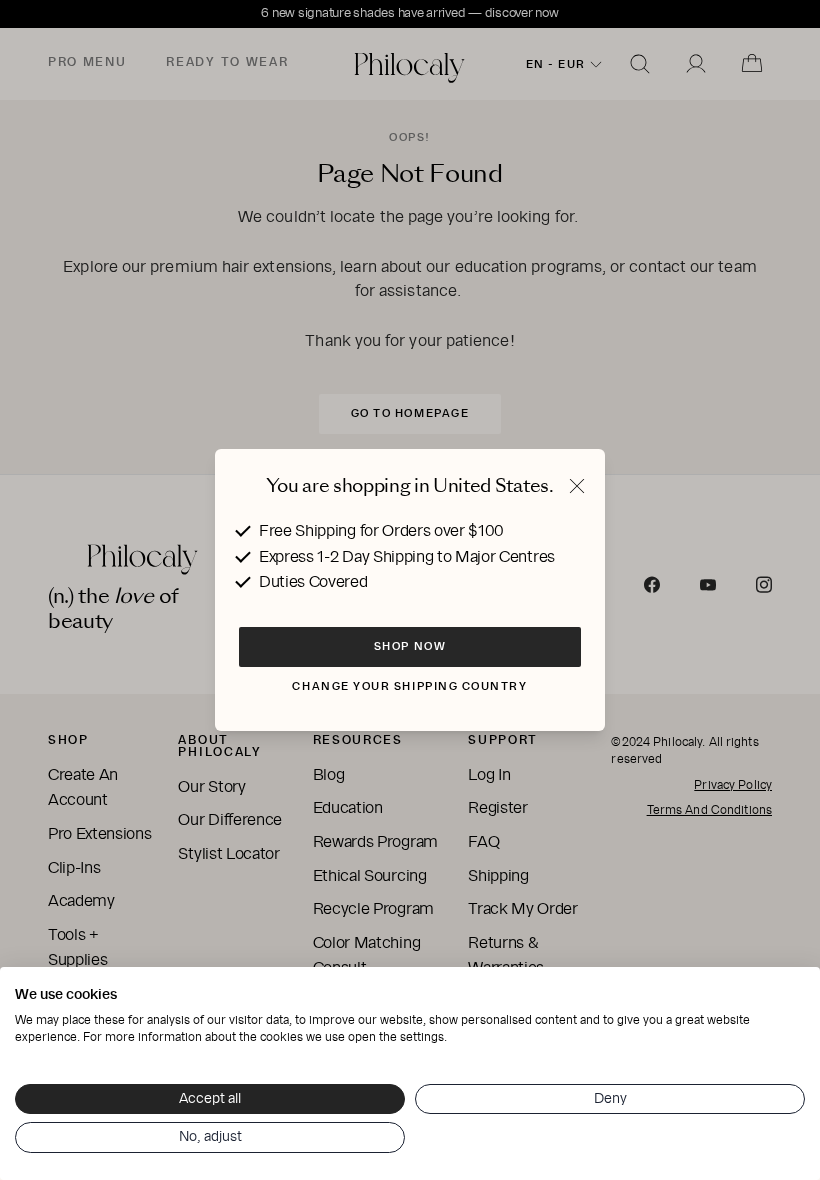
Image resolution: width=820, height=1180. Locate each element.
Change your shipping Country (409, 686)
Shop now (410, 646)
